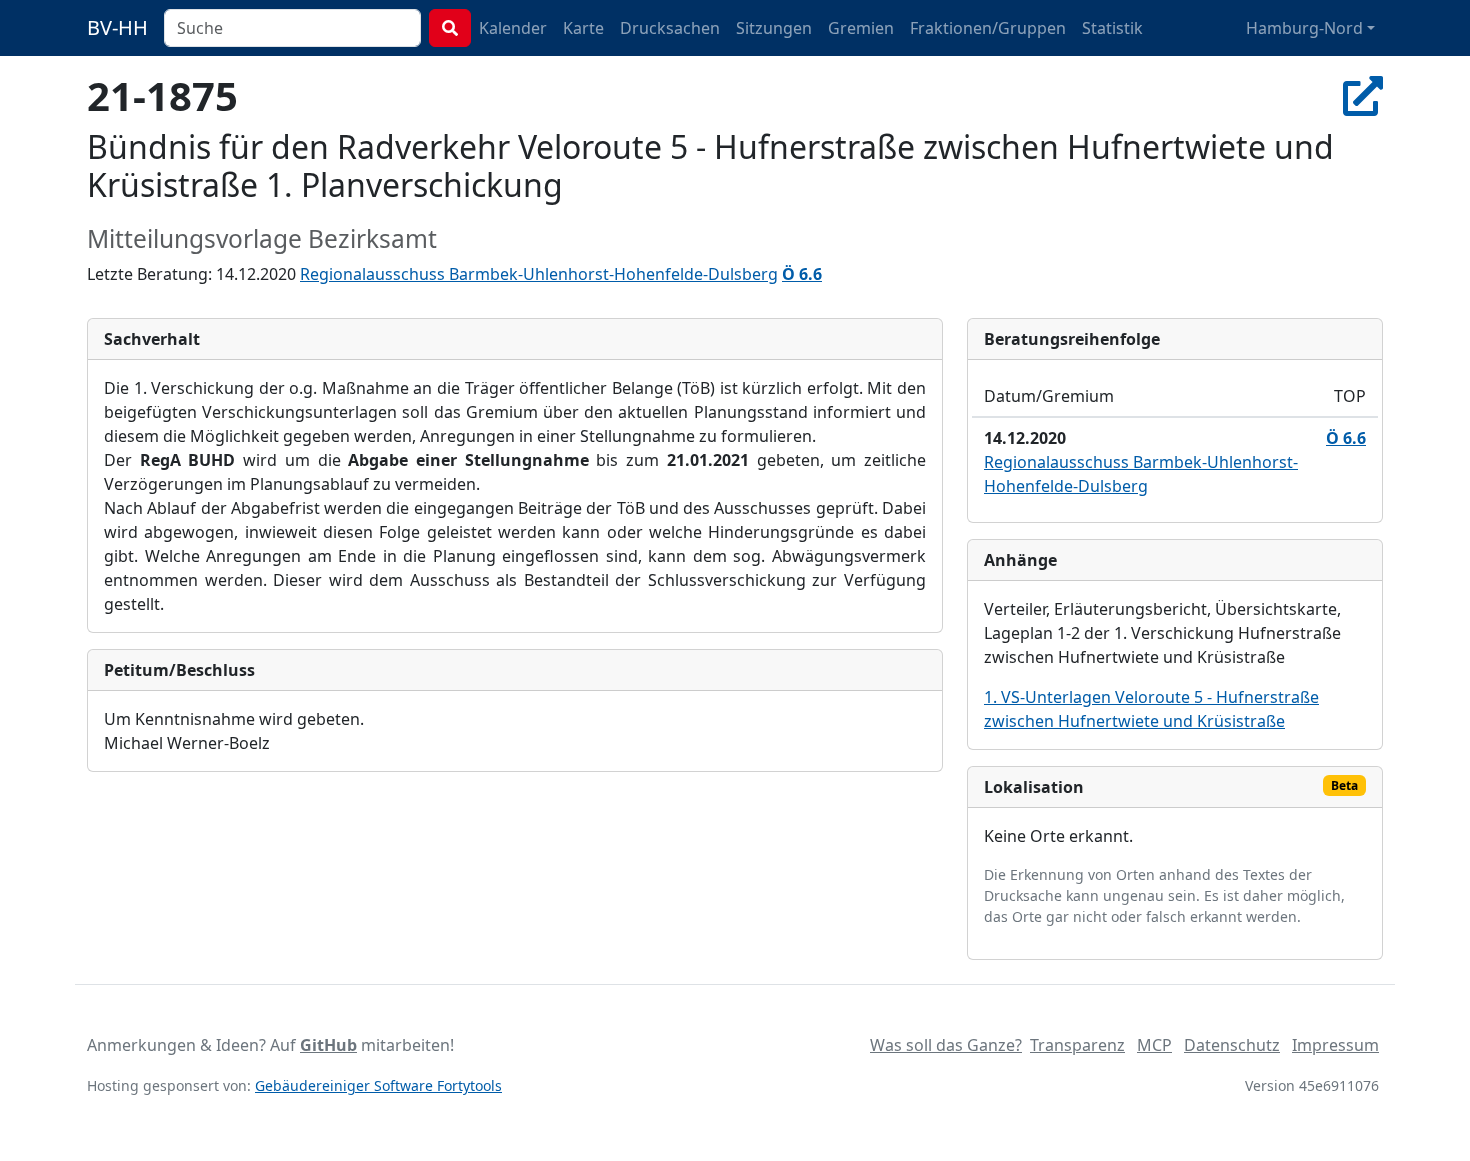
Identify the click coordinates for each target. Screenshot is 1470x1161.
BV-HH (117, 27)
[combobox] (292, 28)
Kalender (513, 28)
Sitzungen (774, 28)
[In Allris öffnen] (1363, 95)
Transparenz (1077, 1045)
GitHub (328, 1045)
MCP (1154, 1045)
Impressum (1335, 1045)
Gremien (861, 28)
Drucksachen (670, 28)
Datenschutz (1232, 1045)
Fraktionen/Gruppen (988, 28)
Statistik (1112, 28)
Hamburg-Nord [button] (1304, 28)
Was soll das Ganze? (946, 1045)
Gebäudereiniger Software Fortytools (378, 1085)
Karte (583, 28)
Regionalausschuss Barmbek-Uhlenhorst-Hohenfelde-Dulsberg (539, 274)
